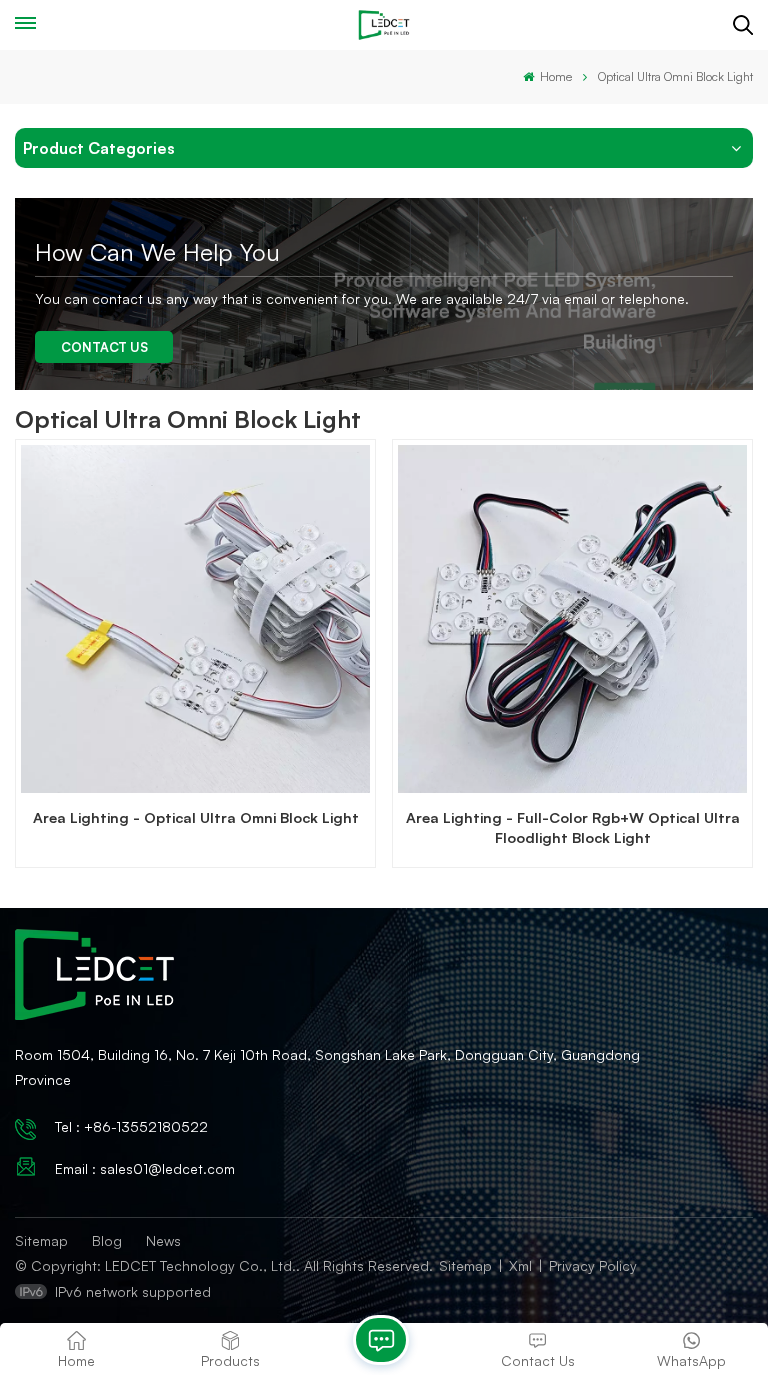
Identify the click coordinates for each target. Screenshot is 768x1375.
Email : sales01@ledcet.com (145, 1168)
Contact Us (104, 347)
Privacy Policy (593, 1265)
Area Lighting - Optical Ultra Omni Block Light (196, 817)
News (163, 1240)
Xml (520, 1265)
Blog (107, 1240)
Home (554, 76)
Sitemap (41, 1240)
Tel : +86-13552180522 (131, 1126)
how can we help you (157, 252)
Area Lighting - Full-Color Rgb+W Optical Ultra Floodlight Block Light (573, 826)
